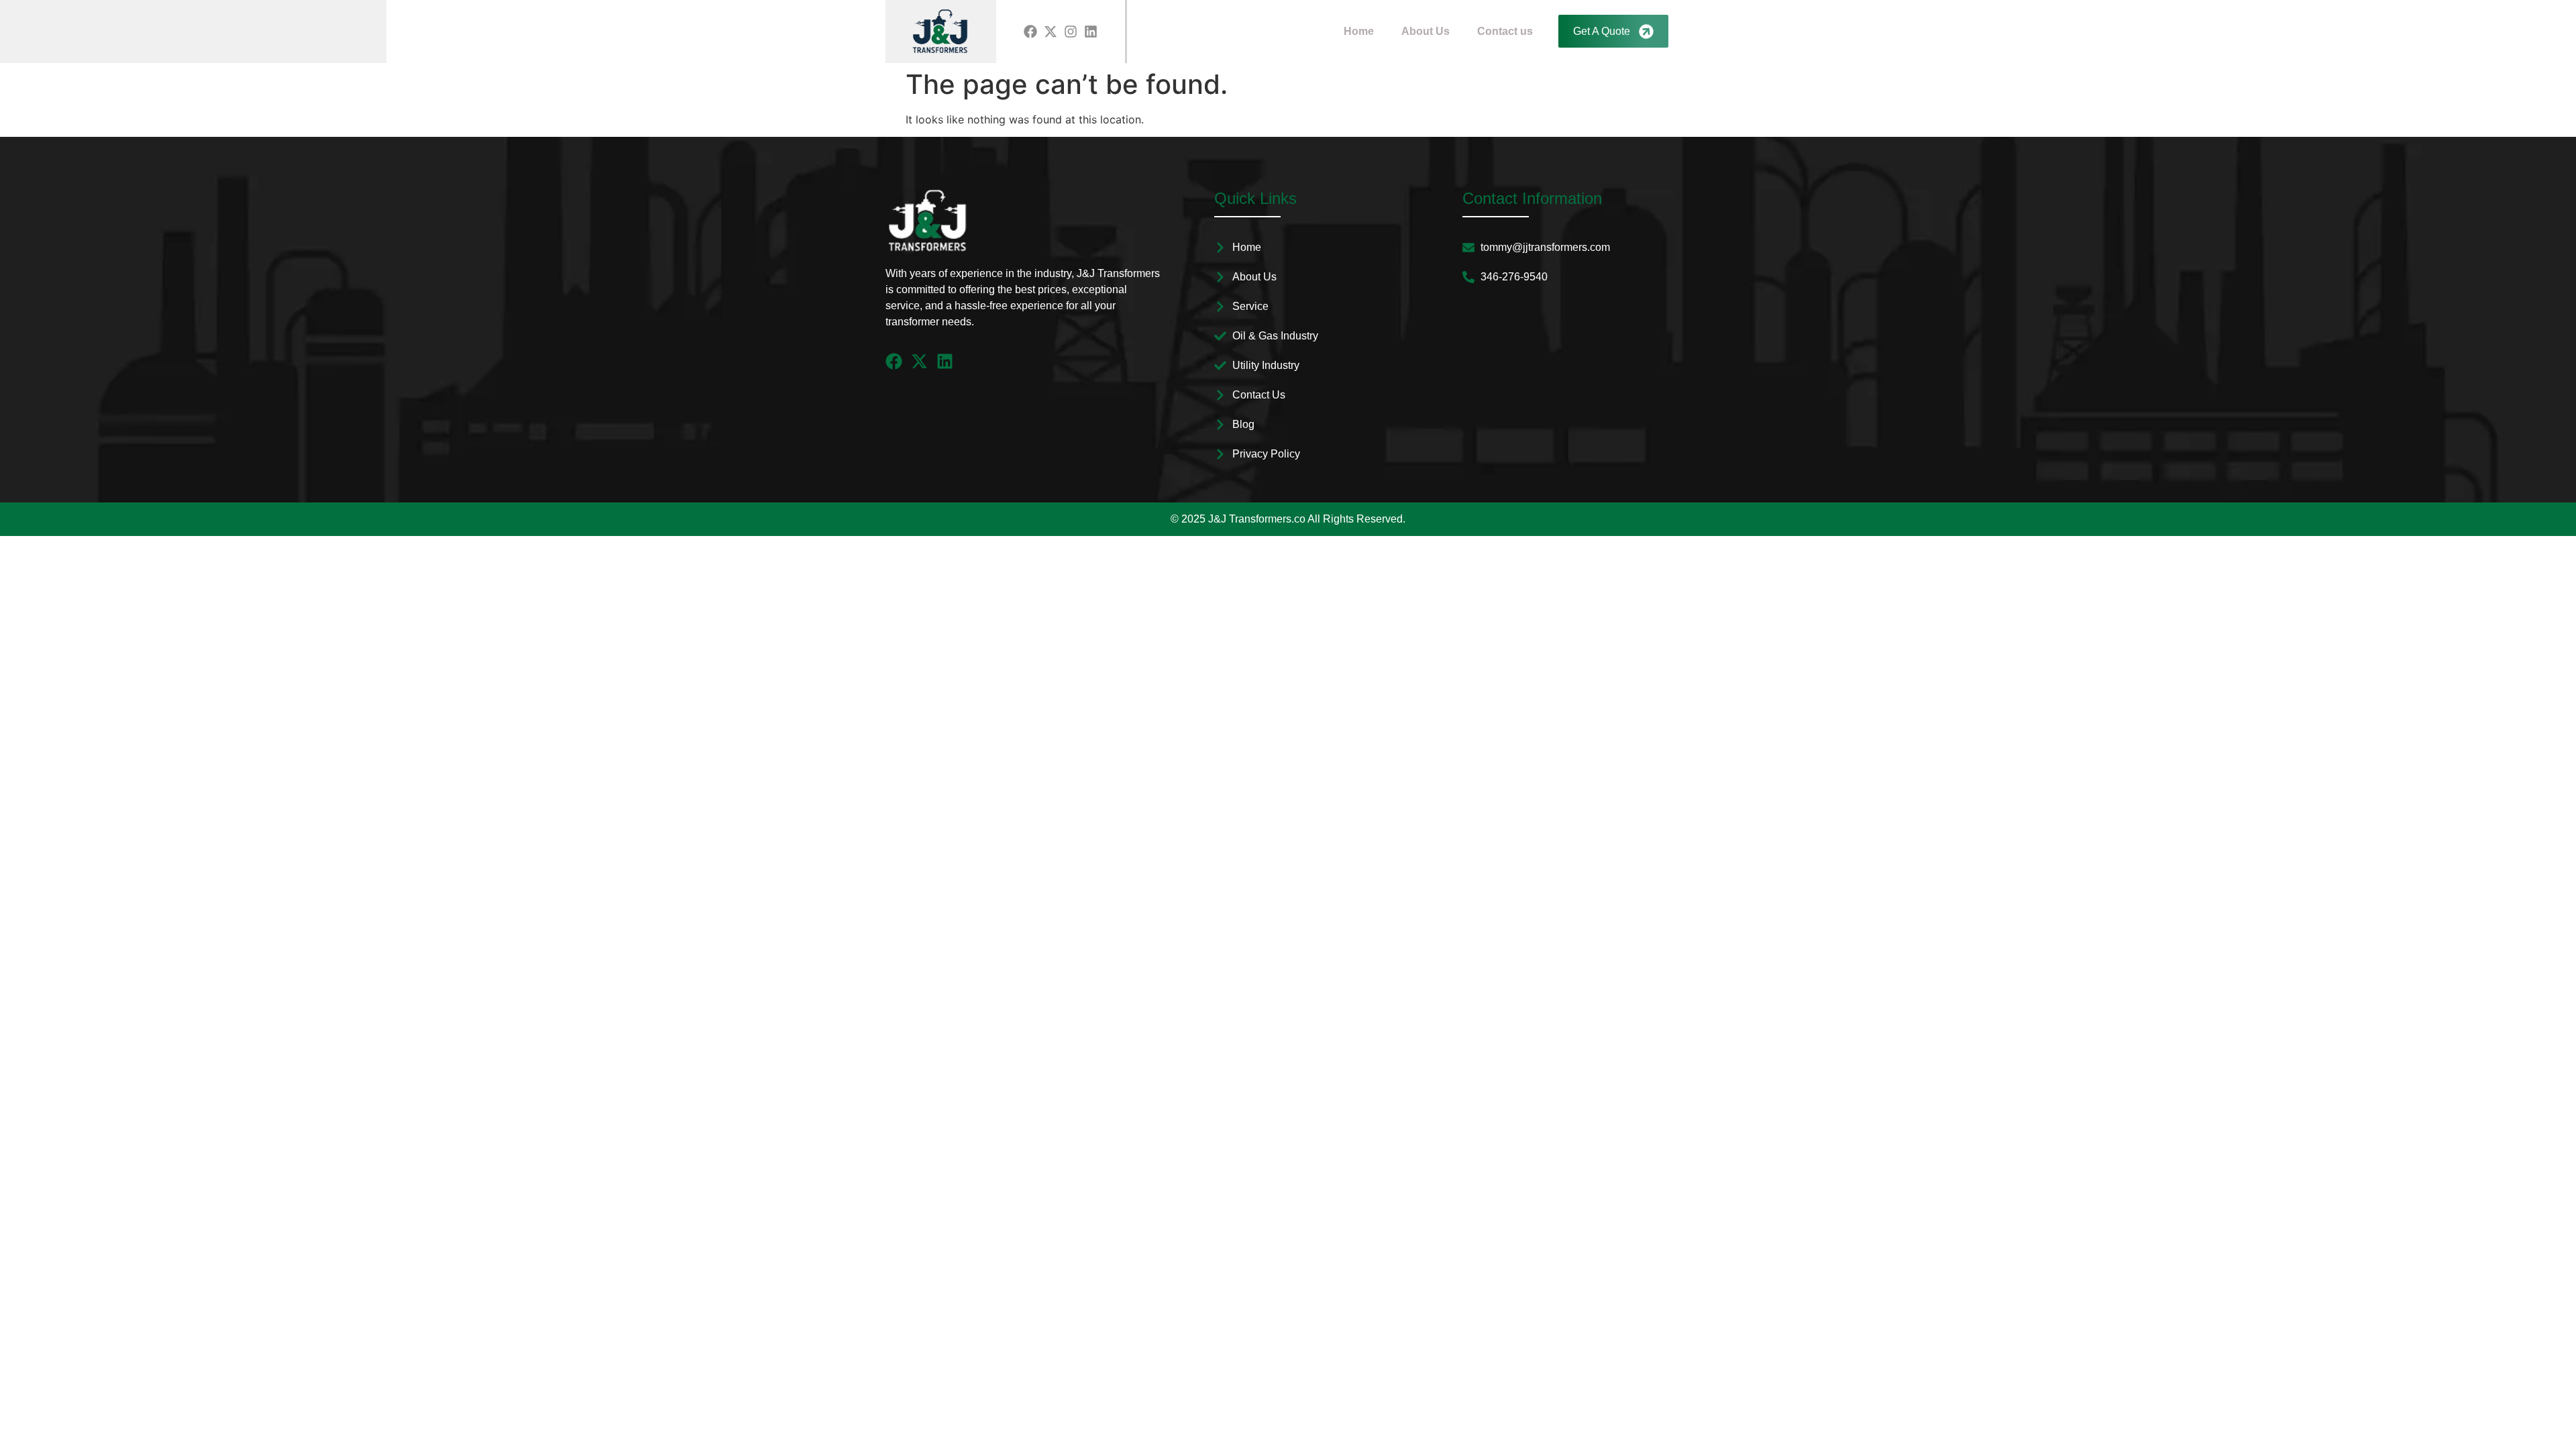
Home (1359, 31)
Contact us (1505, 31)
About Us (1426, 31)
